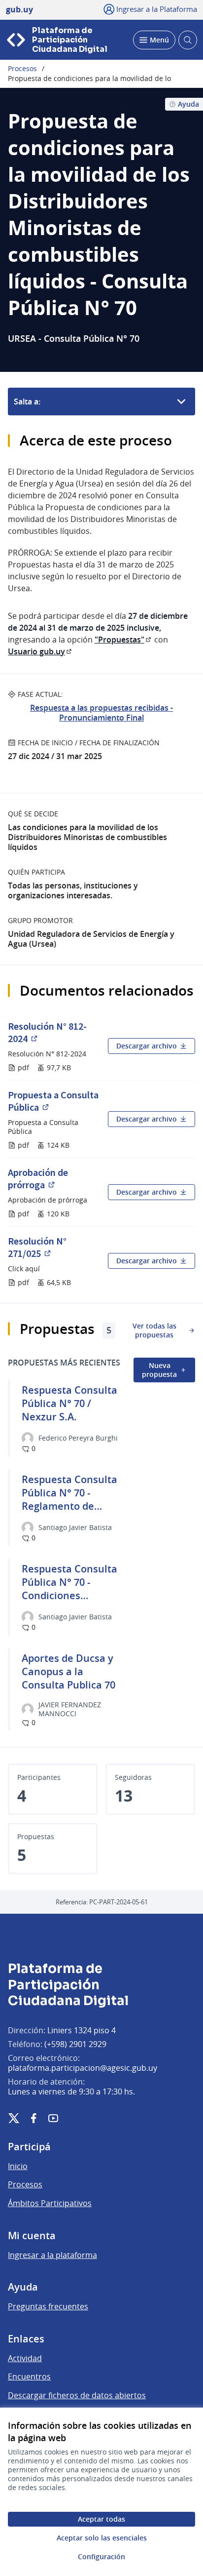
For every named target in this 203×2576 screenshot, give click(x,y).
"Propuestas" (123, 640)
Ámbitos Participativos (50, 2203)
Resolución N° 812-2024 (54, 1032)
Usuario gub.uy (40, 651)
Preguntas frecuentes (48, 2306)
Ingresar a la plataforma (52, 2255)
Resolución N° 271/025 (54, 1247)
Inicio (18, 2166)
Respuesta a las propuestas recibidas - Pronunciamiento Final (101, 713)
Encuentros (29, 2376)
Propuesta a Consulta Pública (54, 1101)
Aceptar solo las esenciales (102, 2538)
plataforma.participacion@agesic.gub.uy (83, 2068)
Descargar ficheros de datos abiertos (77, 2395)
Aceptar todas (101, 2519)
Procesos (22, 69)
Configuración (101, 2556)
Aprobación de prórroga (54, 1178)
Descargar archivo (147, 1046)
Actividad (25, 2358)
